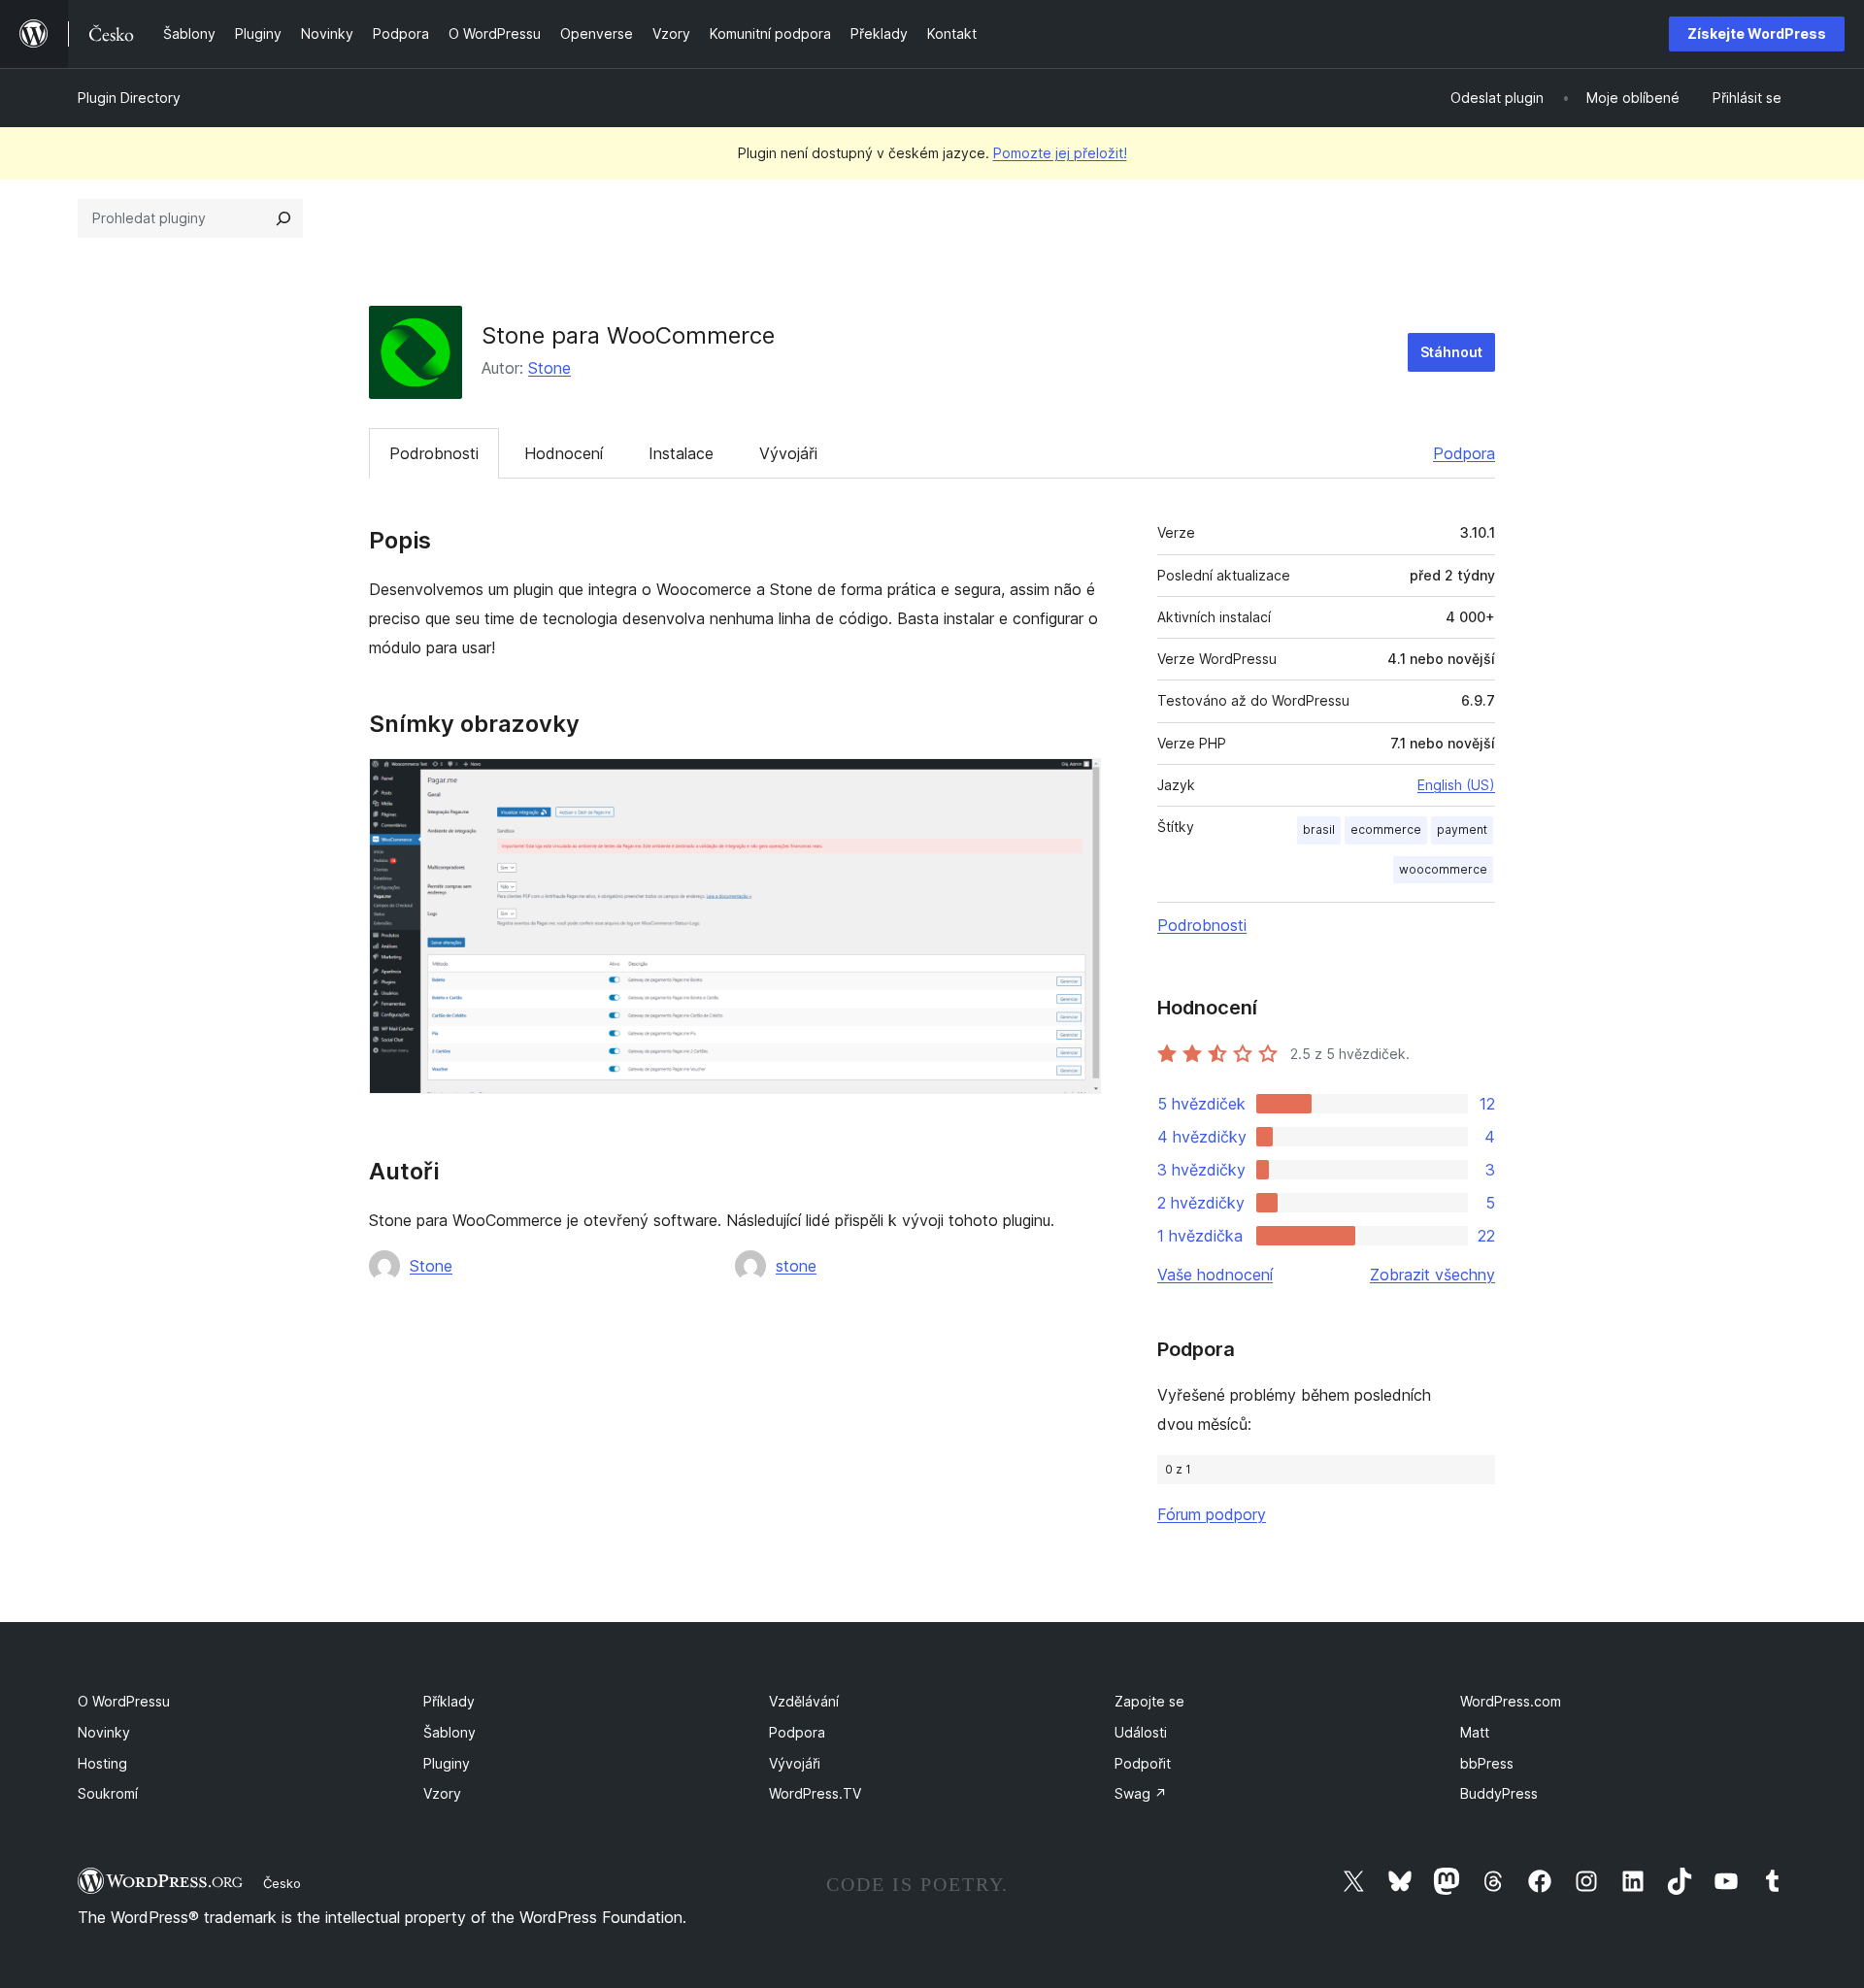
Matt (1475, 1732)
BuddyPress (1499, 1793)
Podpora (1464, 453)
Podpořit (1143, 1763)
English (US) (1456, 785)
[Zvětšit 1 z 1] (1075, 784)
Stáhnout (1451, 352)
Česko (282, 1883)
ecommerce (1386, 829)
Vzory (442, 1793)
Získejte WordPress (1757, 33)
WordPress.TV (815, 1793)
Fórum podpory (1212, 1514)
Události (1141, 1732)
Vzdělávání (804, 1701)
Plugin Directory (129, 98)
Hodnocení (564, 453)
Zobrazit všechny (1432, 1275)
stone (796, 1266)
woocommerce (1443, 869)
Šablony (449, 1732)
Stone (549, 368)
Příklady (449, 1701)
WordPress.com (1511, 1701)
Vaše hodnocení (1215, 1275)
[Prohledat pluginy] (283, 218)
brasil (1319, 829)
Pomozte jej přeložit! (1060, 153)
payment (1462, 829)
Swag (1141, 1793)
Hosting (102, 1763)
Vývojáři (788, 453)
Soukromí (108, 1793)
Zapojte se (1149, 1701)
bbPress (1487, 1763)
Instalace (681, 453)
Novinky (104, 1732)
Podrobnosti (434, 453)
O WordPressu (124, 1701)
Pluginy (447, 1763)
